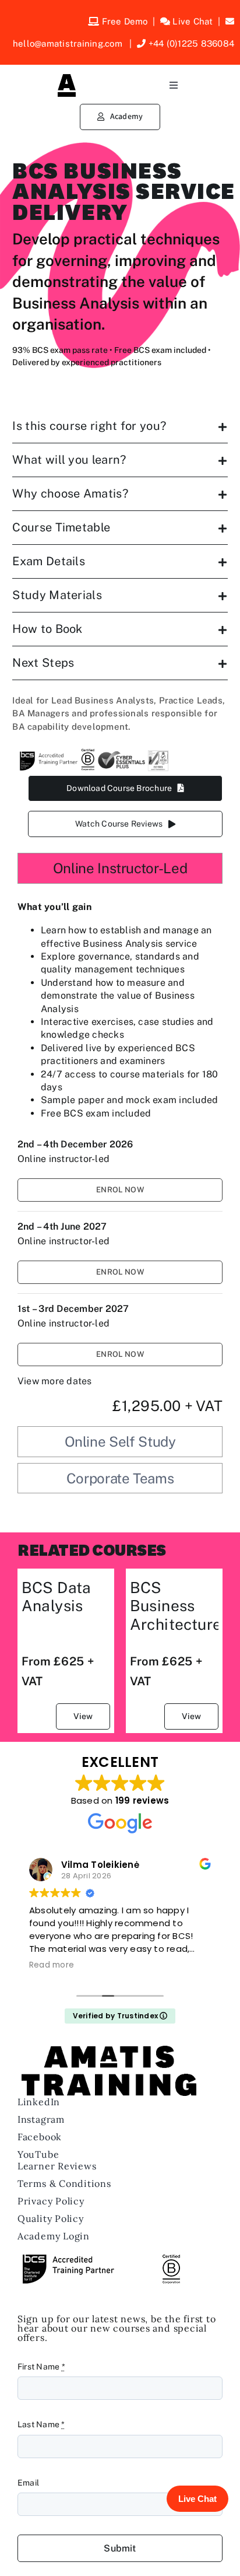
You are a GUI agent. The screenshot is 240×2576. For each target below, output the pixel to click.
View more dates (55, 1381)
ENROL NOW (120, 1190)
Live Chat (193, 21)
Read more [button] (52, 1965)
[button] (120, 426)
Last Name (41, 2424)
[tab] (120, 868)
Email (28, 2483)
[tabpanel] (120, 1158)
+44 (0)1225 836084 (190, 43)
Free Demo (125, 21)
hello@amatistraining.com (69, 43)
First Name (41, 2367)
